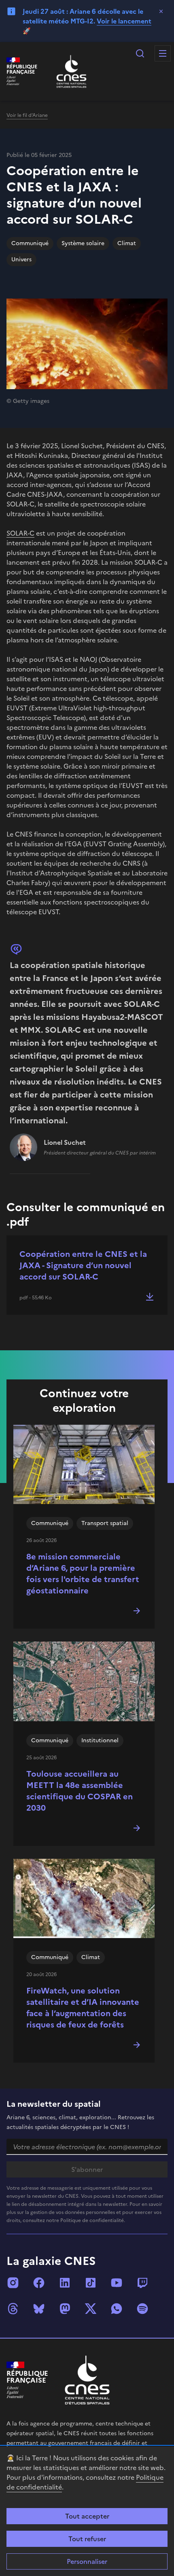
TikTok (91, 2283)
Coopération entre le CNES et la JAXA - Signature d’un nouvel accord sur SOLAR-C (83, 1265)
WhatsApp (117, 2309)
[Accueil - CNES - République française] (87, 2380)
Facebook (39, 2283)
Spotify (142, 2309)
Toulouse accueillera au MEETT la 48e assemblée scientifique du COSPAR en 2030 (80, 1791)
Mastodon (65, 2309)
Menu (163, 53)
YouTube (117, 2283)
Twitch (142, 2283)
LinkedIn (65, 2283)
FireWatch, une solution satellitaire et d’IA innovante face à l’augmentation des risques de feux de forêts (83, 2008)
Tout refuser (87, 2539)
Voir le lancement (124, 21)
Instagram (13, 2283)
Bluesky (39, 2309)
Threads (13, 2309)
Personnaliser (87, 2561)
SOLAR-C (20, 533)
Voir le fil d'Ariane (27, 115)
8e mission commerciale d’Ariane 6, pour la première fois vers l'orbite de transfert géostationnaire (83, 1574)
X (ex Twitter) (91, 2309)
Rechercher (140, 53)
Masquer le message (161, 11)
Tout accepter (87, 2516)
